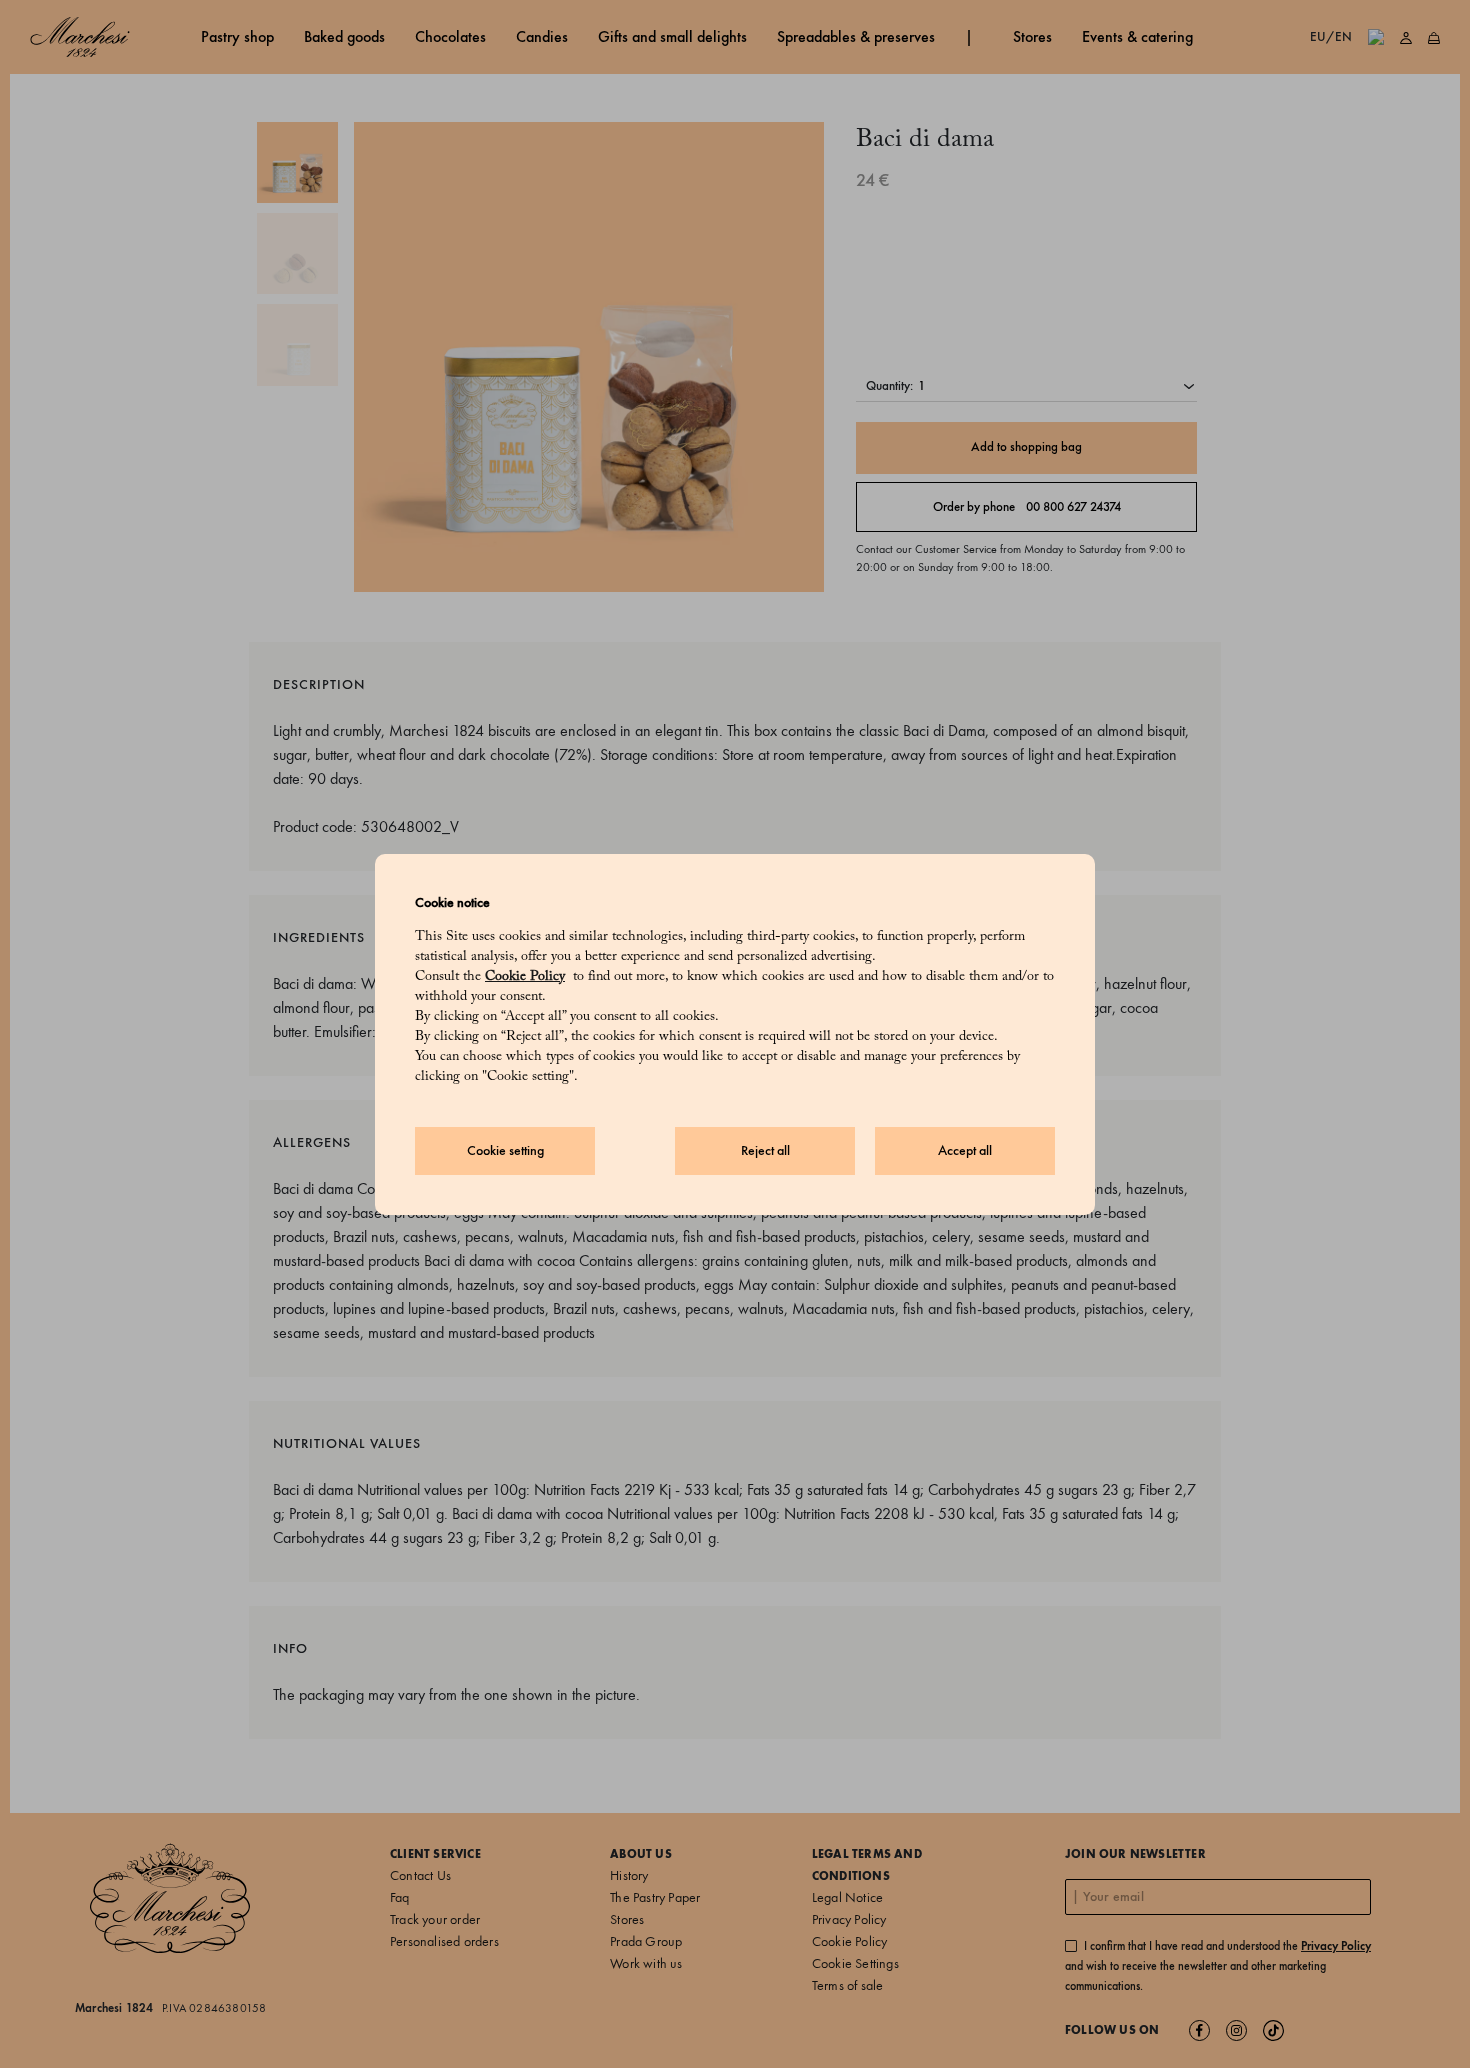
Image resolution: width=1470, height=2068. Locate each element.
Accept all (965, 1150)
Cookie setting (505, 1150)
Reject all (765, 1150)
